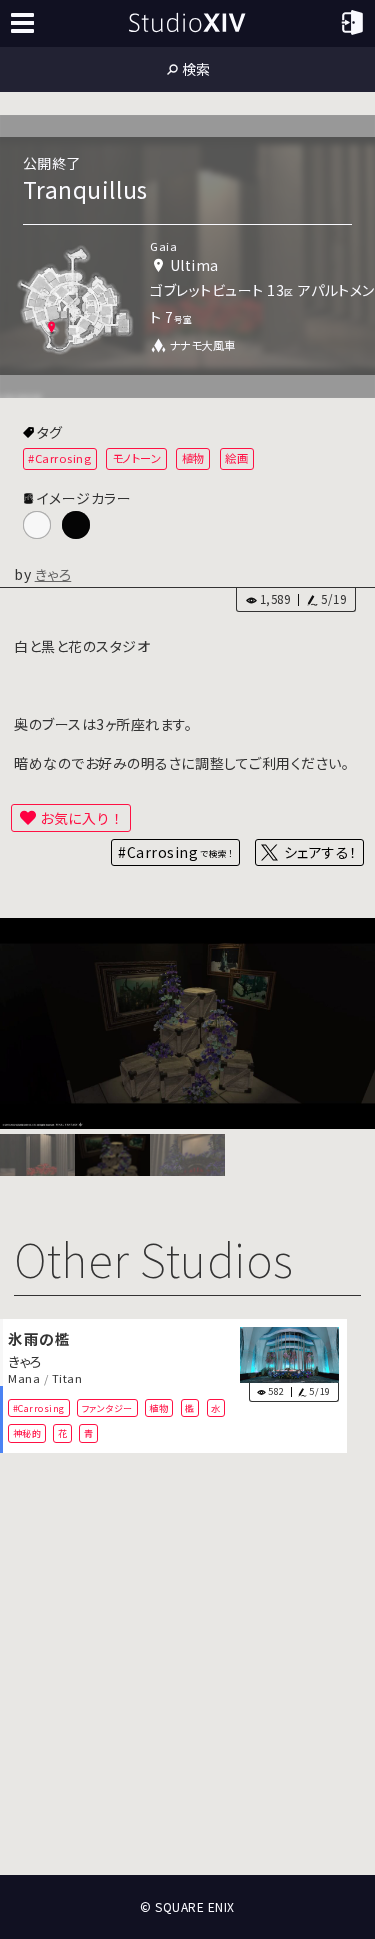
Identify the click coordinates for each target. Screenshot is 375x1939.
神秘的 (27, 1433)
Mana (24, 1379)
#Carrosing (59, 458)
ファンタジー (107, 1408)
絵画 (236, 458)
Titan (67, 1379)
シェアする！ (320, 852)
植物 (193, 458)
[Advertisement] (187, 1664)
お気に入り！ (82, 818)
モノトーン (137, 458)
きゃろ (53, 574)
